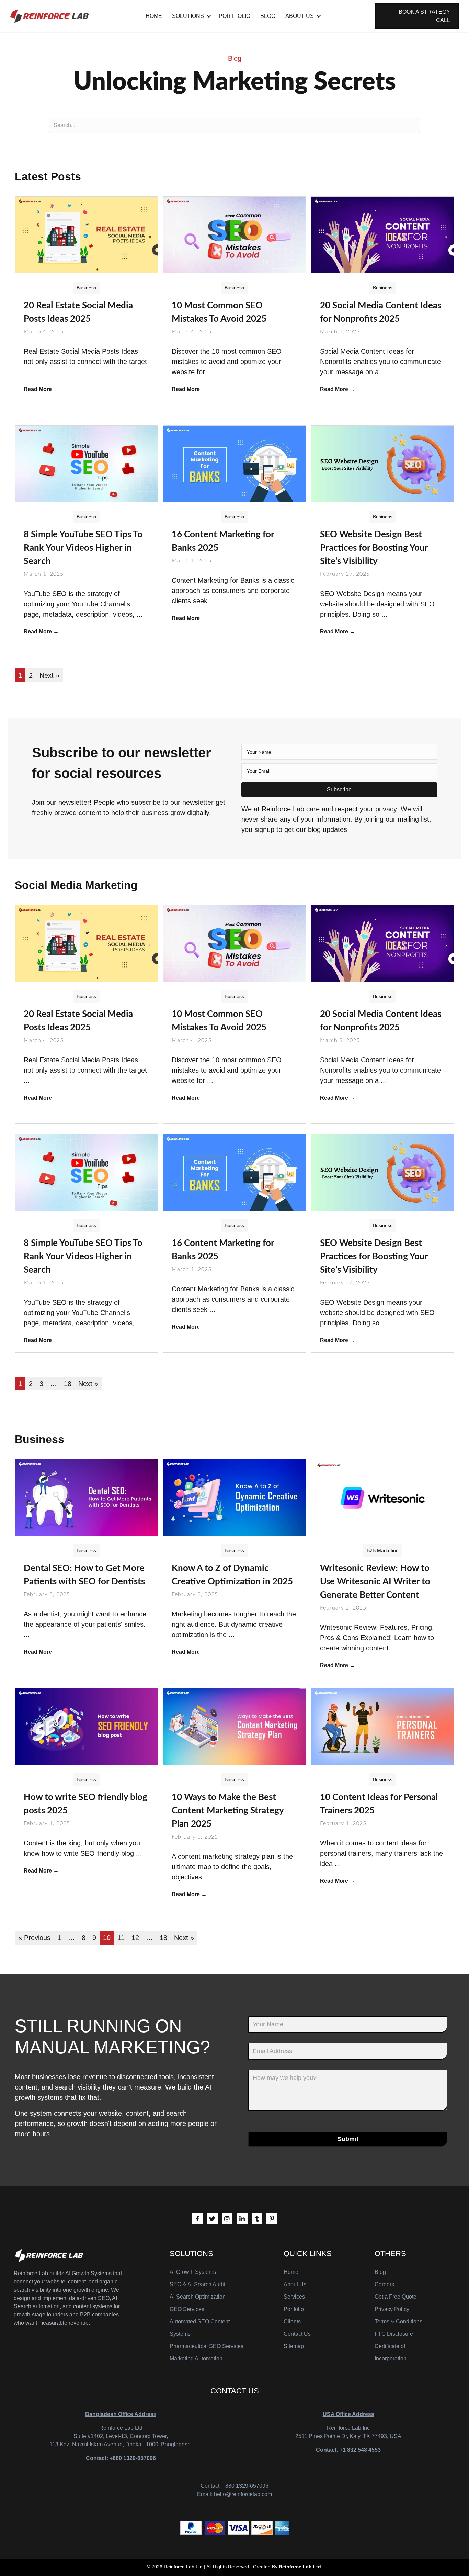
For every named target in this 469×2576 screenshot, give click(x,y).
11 (121, 1938)
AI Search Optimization (198, 2297)
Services (294, 2297)
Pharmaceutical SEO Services (207, 2346)
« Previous (34, 1938)
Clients (292, 2321)
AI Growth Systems (193, 2272)
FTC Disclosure (394, 2334)
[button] (339, 790)
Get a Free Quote (396, 2297)
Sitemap (294, 2346)
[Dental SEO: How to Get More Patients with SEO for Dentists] (86, 1497)
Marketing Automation (196, 2359)
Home (154, 16)
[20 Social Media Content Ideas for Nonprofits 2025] (383, 234)
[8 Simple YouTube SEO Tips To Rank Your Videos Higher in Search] (86, 463)
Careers (384, 2284)
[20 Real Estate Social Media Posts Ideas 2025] (86, 234)
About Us (300, 16)
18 (68, 1384)
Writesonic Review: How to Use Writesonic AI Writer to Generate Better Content (375, 1582)
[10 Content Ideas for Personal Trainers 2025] (383, 1726)
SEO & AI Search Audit (197, 2284)
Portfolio (235, 16)
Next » (49, 675)
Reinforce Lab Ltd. (301, 2567)
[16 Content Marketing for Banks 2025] (234, 463)
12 (135, 1938)
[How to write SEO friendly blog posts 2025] (86, 1726)
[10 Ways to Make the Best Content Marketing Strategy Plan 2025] (234, 1726)
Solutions (188, 16)
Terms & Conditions (398, 2321)
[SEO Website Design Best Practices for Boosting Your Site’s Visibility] (383, 463)
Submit (348, 2139)
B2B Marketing (383, 1550)
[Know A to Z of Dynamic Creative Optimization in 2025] (234, 1497)
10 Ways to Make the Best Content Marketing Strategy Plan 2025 (228, 1811)
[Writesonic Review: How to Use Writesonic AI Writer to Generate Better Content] (383, 1497)
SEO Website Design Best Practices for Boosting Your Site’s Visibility (374, 548)
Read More (41, 389)
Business (86, 288)
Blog (268, 16)
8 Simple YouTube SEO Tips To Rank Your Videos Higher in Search (83, 548)
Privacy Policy (392, 2309)
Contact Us (297, 2334)
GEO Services (187, 2309)
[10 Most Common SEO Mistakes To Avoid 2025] (234, 234)
